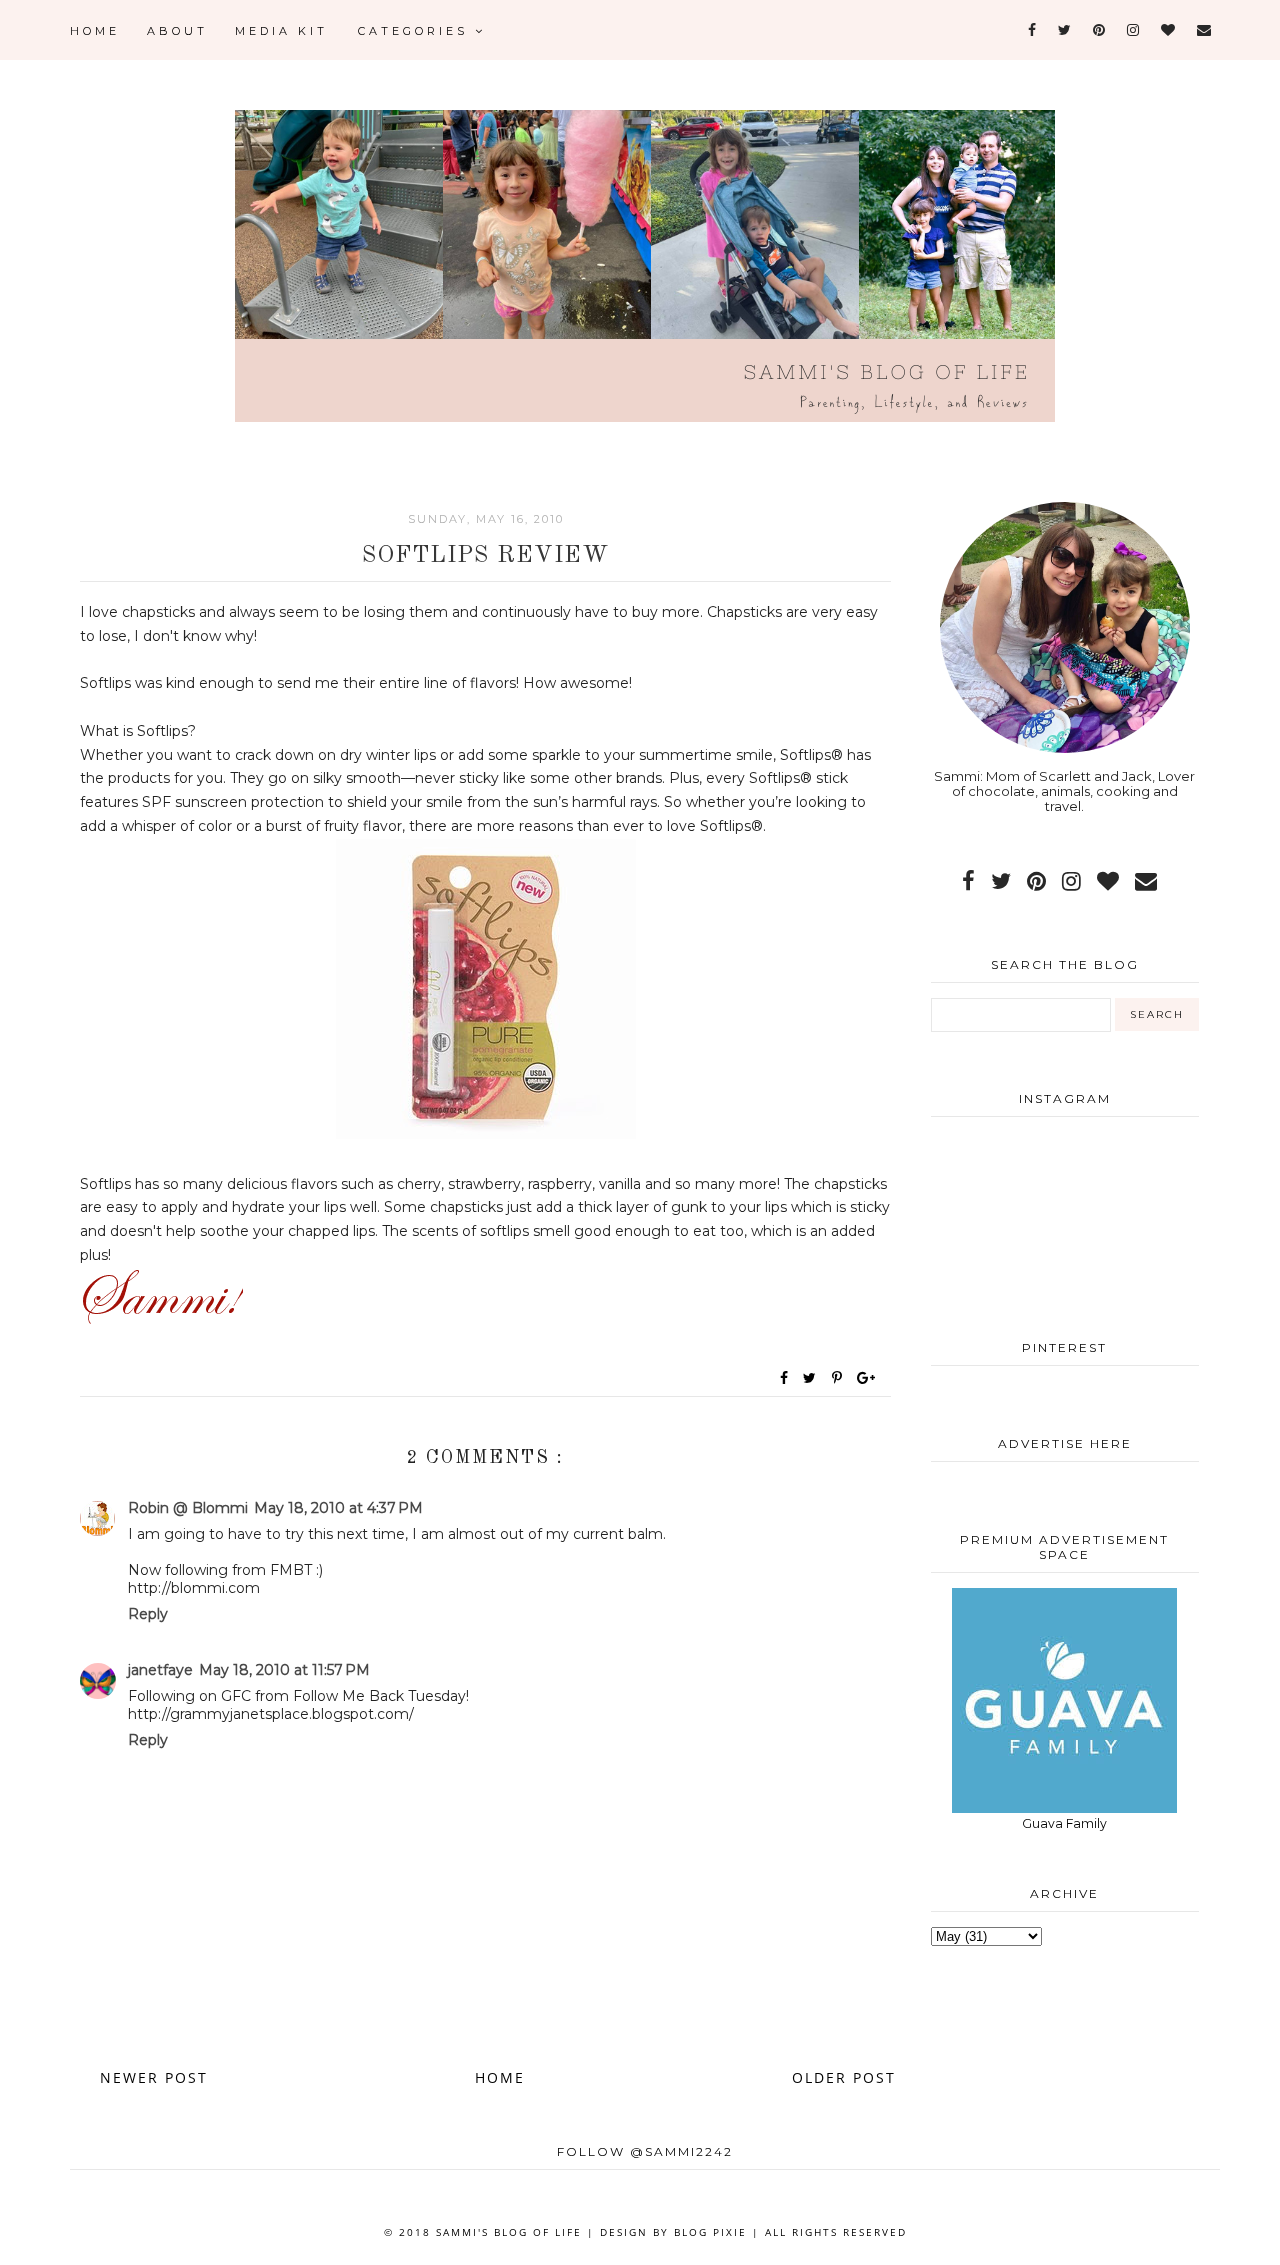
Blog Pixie (710, 2232)
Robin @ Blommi (188, 1508)
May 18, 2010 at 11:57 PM (284, 1670)
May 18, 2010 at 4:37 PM (338, 1508)
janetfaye (160, 1670)
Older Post (844, 2077)
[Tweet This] (813, 1378)
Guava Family (1064, 1823)
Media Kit (281, 31)
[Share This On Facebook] (785, 1378)
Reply (148, 1614)
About (177, 31)
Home (95, 31)
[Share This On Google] (867, 1378)
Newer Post (154, 2077)
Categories (416, 31)
